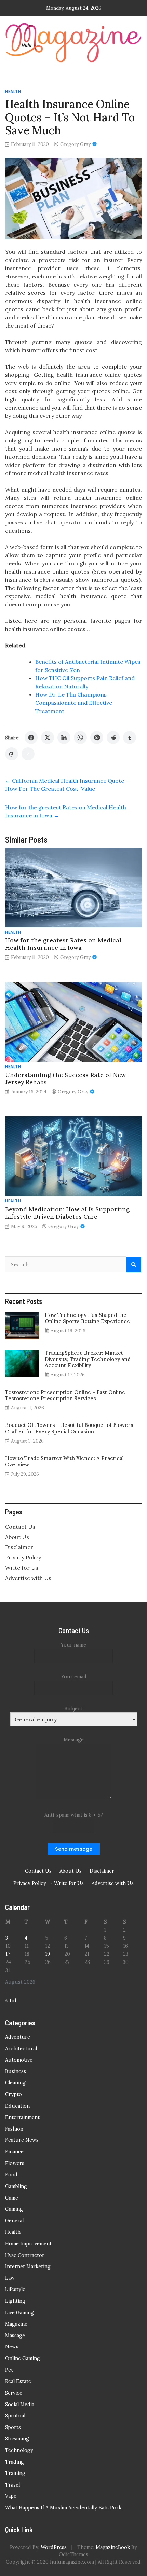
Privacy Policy (23, 1557)
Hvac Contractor (25, 2255)
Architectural (21, 2049)
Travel (12, 2485)
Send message (74, 1849)
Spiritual (15, 2416)
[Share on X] (48, 738)
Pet (9, 2370)
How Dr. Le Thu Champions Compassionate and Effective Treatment (74, 703)
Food (11, 2175)
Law (10, 2278)
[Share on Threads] (12, 754)
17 (8, 1954)
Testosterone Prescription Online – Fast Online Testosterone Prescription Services (65, 1395)
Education (17, 2106)
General (14, 2221)
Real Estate (18, 2381)
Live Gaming (19, 2313)
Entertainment (22, 2117)
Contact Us (20, 1527)
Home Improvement (28, 2244)
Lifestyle (15, 2289)
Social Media (20, 2405)
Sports (13, 2427)
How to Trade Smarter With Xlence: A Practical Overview (64, 1461)
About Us (17, 1537)
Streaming (17, 2439)
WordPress (54, 2547)
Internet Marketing (28, 2267)
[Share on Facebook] (31, 738)
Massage (15, 2336)
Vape (11, 2496)
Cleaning (15, 2083)
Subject (73, 1709)
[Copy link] (28, 754)
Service (14, 2393)
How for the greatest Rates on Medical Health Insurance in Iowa (63, 944)
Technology (19, 2450)
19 (48, 1954)
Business (16, 2071)
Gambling (16, 2186)
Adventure (18, 2037)
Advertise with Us (28, 1578)
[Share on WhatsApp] (80, 738)
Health (13, 91)
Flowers (15, 2163)
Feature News (22, 2140)
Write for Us (22, 1568)
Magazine (16, 2324)
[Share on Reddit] (113, 738)
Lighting (15, 2301)
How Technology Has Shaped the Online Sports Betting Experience (87, 1318)
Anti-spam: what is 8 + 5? (74, 1815)
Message (74, 1740)
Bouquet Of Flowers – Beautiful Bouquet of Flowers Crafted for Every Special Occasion (69, 1428)
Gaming (14, 2209)
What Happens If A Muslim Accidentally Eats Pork (63, 2508)
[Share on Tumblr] (130, 738)
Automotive (19, 2060)
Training (15, 2473)
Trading (15, 2462)
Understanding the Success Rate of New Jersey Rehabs (65, 1078)
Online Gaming (23, 2358)
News (12, 2347)
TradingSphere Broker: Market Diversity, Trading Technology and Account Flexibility (88, 1359)
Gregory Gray (75, 144)
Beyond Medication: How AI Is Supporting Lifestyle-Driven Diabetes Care (67, 1213)
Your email (74, 1677)
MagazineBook (113, 2547)
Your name (73, 1645)
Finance (14, 2152)
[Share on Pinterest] (97, 738)
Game (12, 2198)
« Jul (11, 2001)
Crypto (14, 2094)
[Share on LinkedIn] (64, 738)
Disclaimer (19, 1547)
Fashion (14, 2129)
